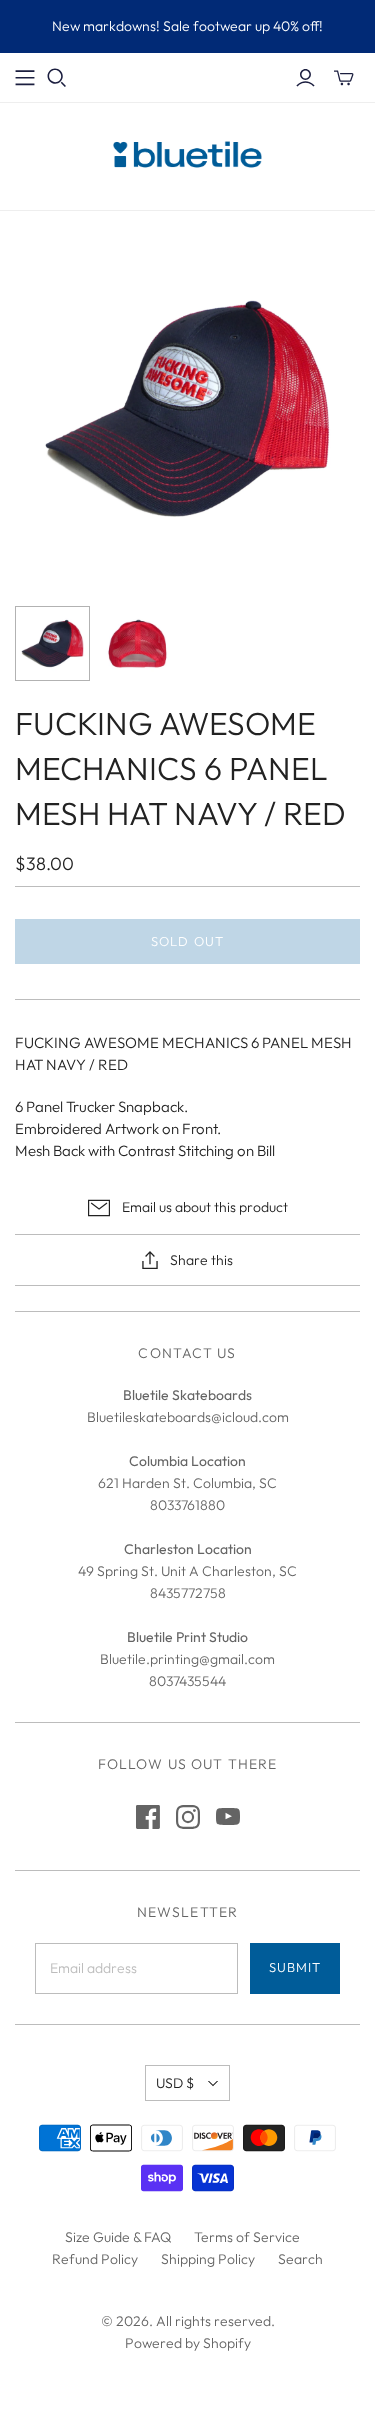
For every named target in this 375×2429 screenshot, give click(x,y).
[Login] (305, 78)
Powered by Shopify (188, 2343)
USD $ (175, 2083)
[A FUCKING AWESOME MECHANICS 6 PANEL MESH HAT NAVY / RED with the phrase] (52, 643)
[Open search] (57, 78)
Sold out (187, 941)
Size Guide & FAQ (118, 2237)
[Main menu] (25, 78)
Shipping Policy (208, 2259)
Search (300, 2259)
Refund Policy (95, 2259)
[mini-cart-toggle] (344, 78)
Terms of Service (247, 2237)
